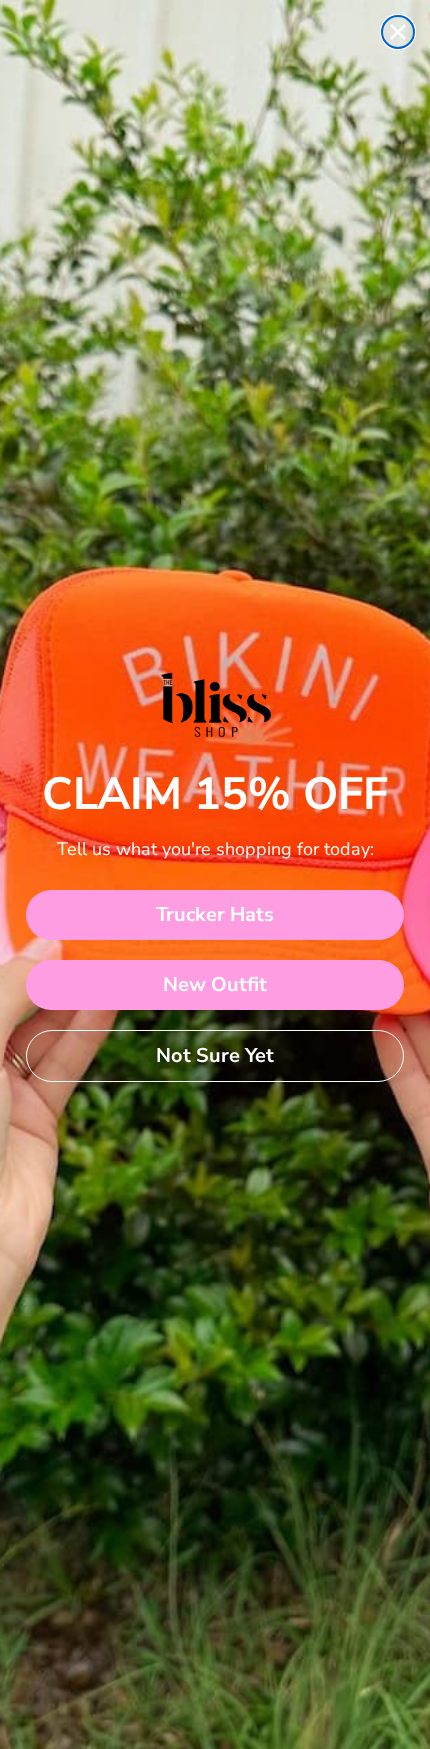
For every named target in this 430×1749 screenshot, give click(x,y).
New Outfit (215, 984)
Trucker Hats (215, 914)
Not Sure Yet (215, 1055)
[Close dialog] (398, 32)
